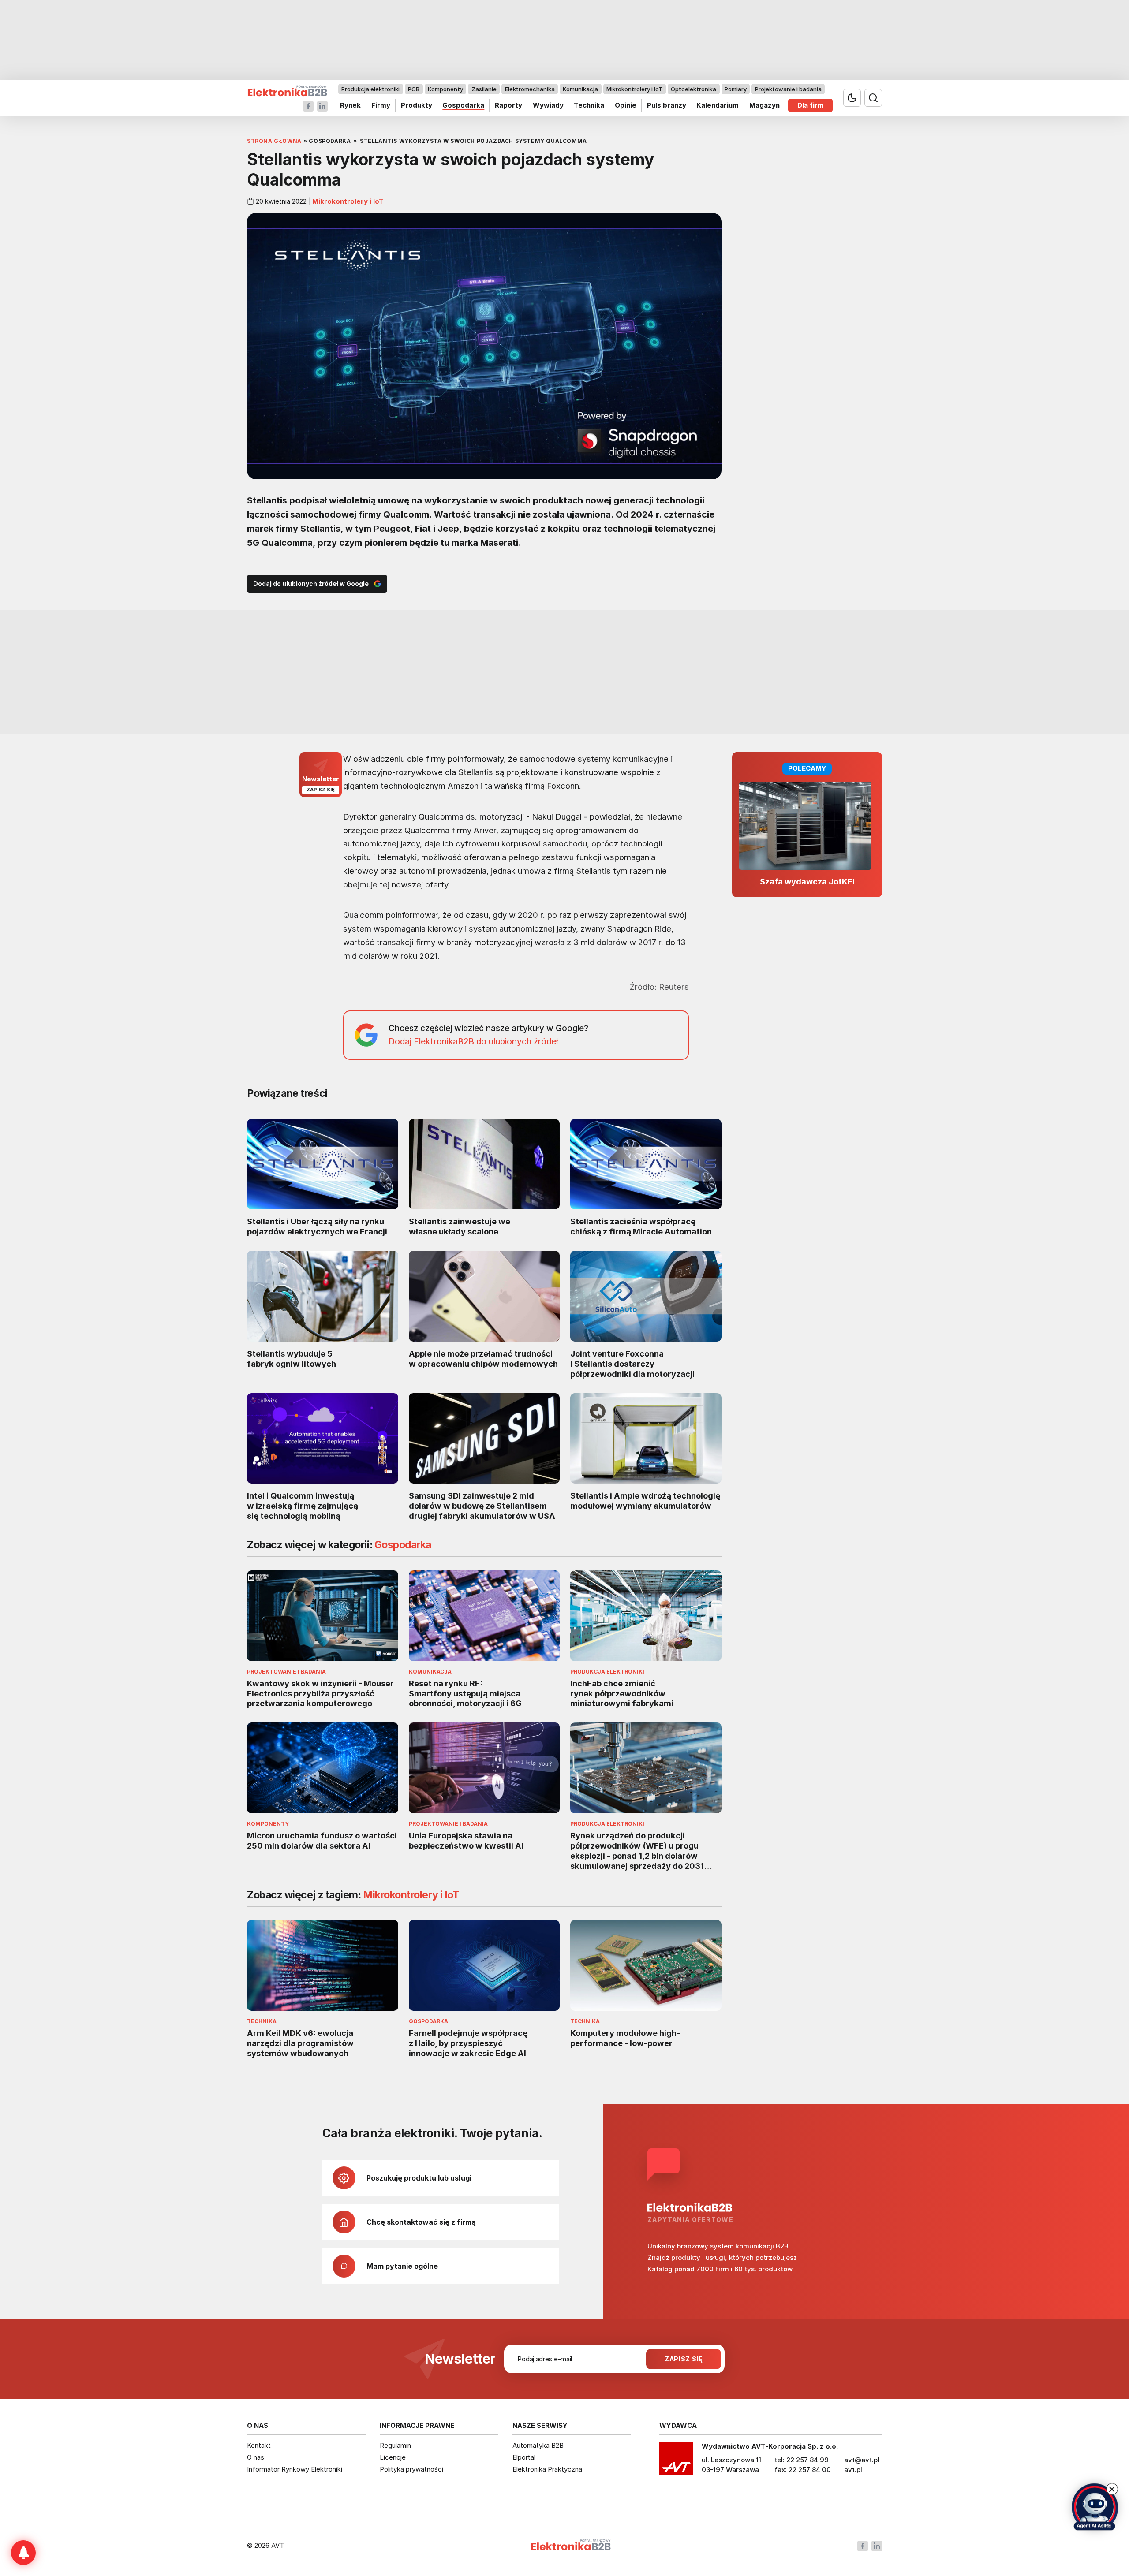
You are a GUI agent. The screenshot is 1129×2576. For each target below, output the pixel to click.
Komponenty (445, 89)
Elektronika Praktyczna (547, 2469)
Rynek (350, 105)
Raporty (508, 105)
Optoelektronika (693, 89)
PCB (414, 89)
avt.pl (853, 2470)
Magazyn (765, 105)
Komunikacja (580, 89)
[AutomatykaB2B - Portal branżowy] (287, 91)
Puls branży (667, 105)
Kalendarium (718, 105)
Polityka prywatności (411, 2469)
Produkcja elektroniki (370, 89)
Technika (589, 105)
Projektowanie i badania (788, 89)
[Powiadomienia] (23, 2553)
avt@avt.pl (862, 2460)
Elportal (524, 2457)
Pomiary (736, 89)
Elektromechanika (530, 89)
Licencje (393, 2457)
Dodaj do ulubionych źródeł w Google (311, 583)
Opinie (626, 105)
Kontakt (259, 2445)
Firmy (381, 105)
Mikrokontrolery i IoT (634, 89)
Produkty (417, 105)
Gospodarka (463, 105)
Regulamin (395, 2445)
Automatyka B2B (538, 2445)
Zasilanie (484, 89)
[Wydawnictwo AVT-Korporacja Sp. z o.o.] (676, 2461)
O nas (256, 2457)
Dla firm (811, 105)
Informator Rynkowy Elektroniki (295, 2469)
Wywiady (548, 105)
